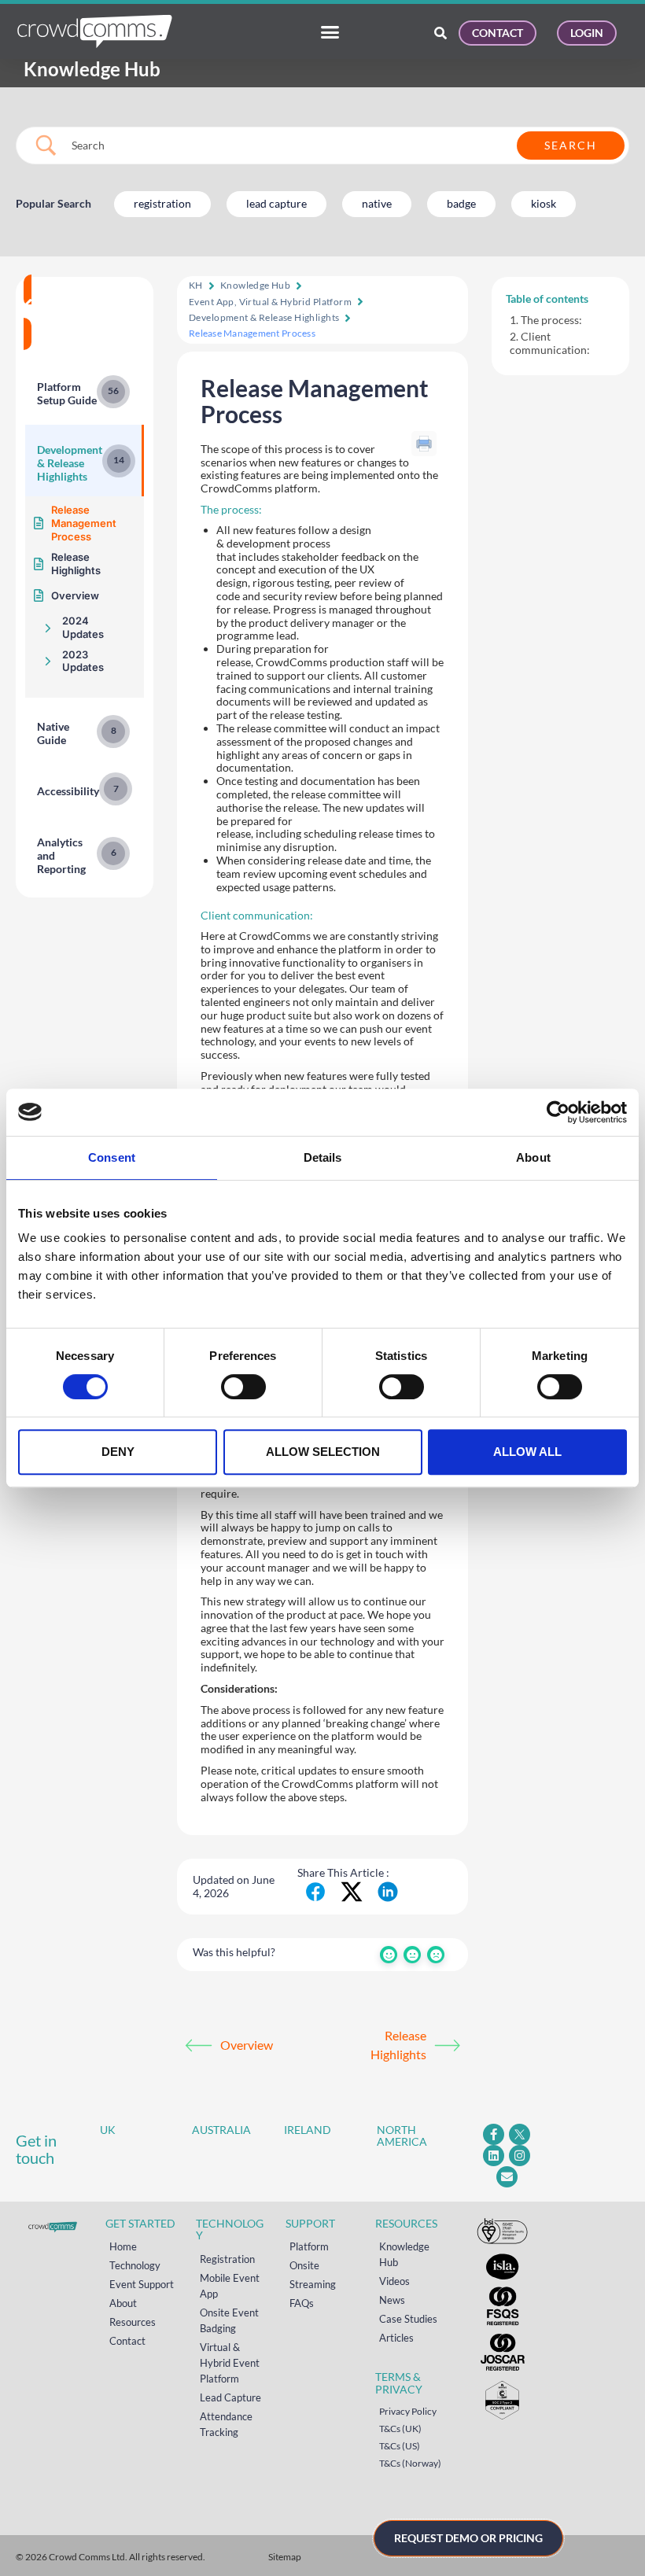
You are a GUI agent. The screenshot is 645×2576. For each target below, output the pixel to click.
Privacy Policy (408, 2411)
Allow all (527, 1452)
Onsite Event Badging (229, 2320)
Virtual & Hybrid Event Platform (230, 2363)
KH (196, 285)
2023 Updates (83, 661)
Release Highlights (398, 2045)
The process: (553, 320)
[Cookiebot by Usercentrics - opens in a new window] (558, 1112)
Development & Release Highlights (264, 317)
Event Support (142, 2284)
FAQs (302, 2303)
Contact (127, 2341)
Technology (135, 2265)
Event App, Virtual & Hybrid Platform (270, 302)
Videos (394, 2281)
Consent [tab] (112, 1157)
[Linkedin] (494, 2156)
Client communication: (551, 343)
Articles (396, 2338)
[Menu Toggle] (330, 32)
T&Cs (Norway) (410, 2463)
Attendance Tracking (226, 2424)
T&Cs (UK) (400, 2429)
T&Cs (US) (400, 2446)
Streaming (313, 2284)
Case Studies (408, 2319)
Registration (227, 2259)
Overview (247, 2045)
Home (123, 2246)
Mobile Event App (230, 2286)
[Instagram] (520, 2156)
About (123, 2303)
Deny (118, 1452)
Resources (133, 2322)
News (392, 2300)
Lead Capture (230, 2397)
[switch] (243, 1387)
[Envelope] (507, 2177)
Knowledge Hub (255, 285)
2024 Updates (83, 627)
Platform (309, 2246)
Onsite (304, 2265)
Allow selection (323, 1452)
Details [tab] (323, 1157)
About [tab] (533, 1157)
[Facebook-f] (494, 2134)
